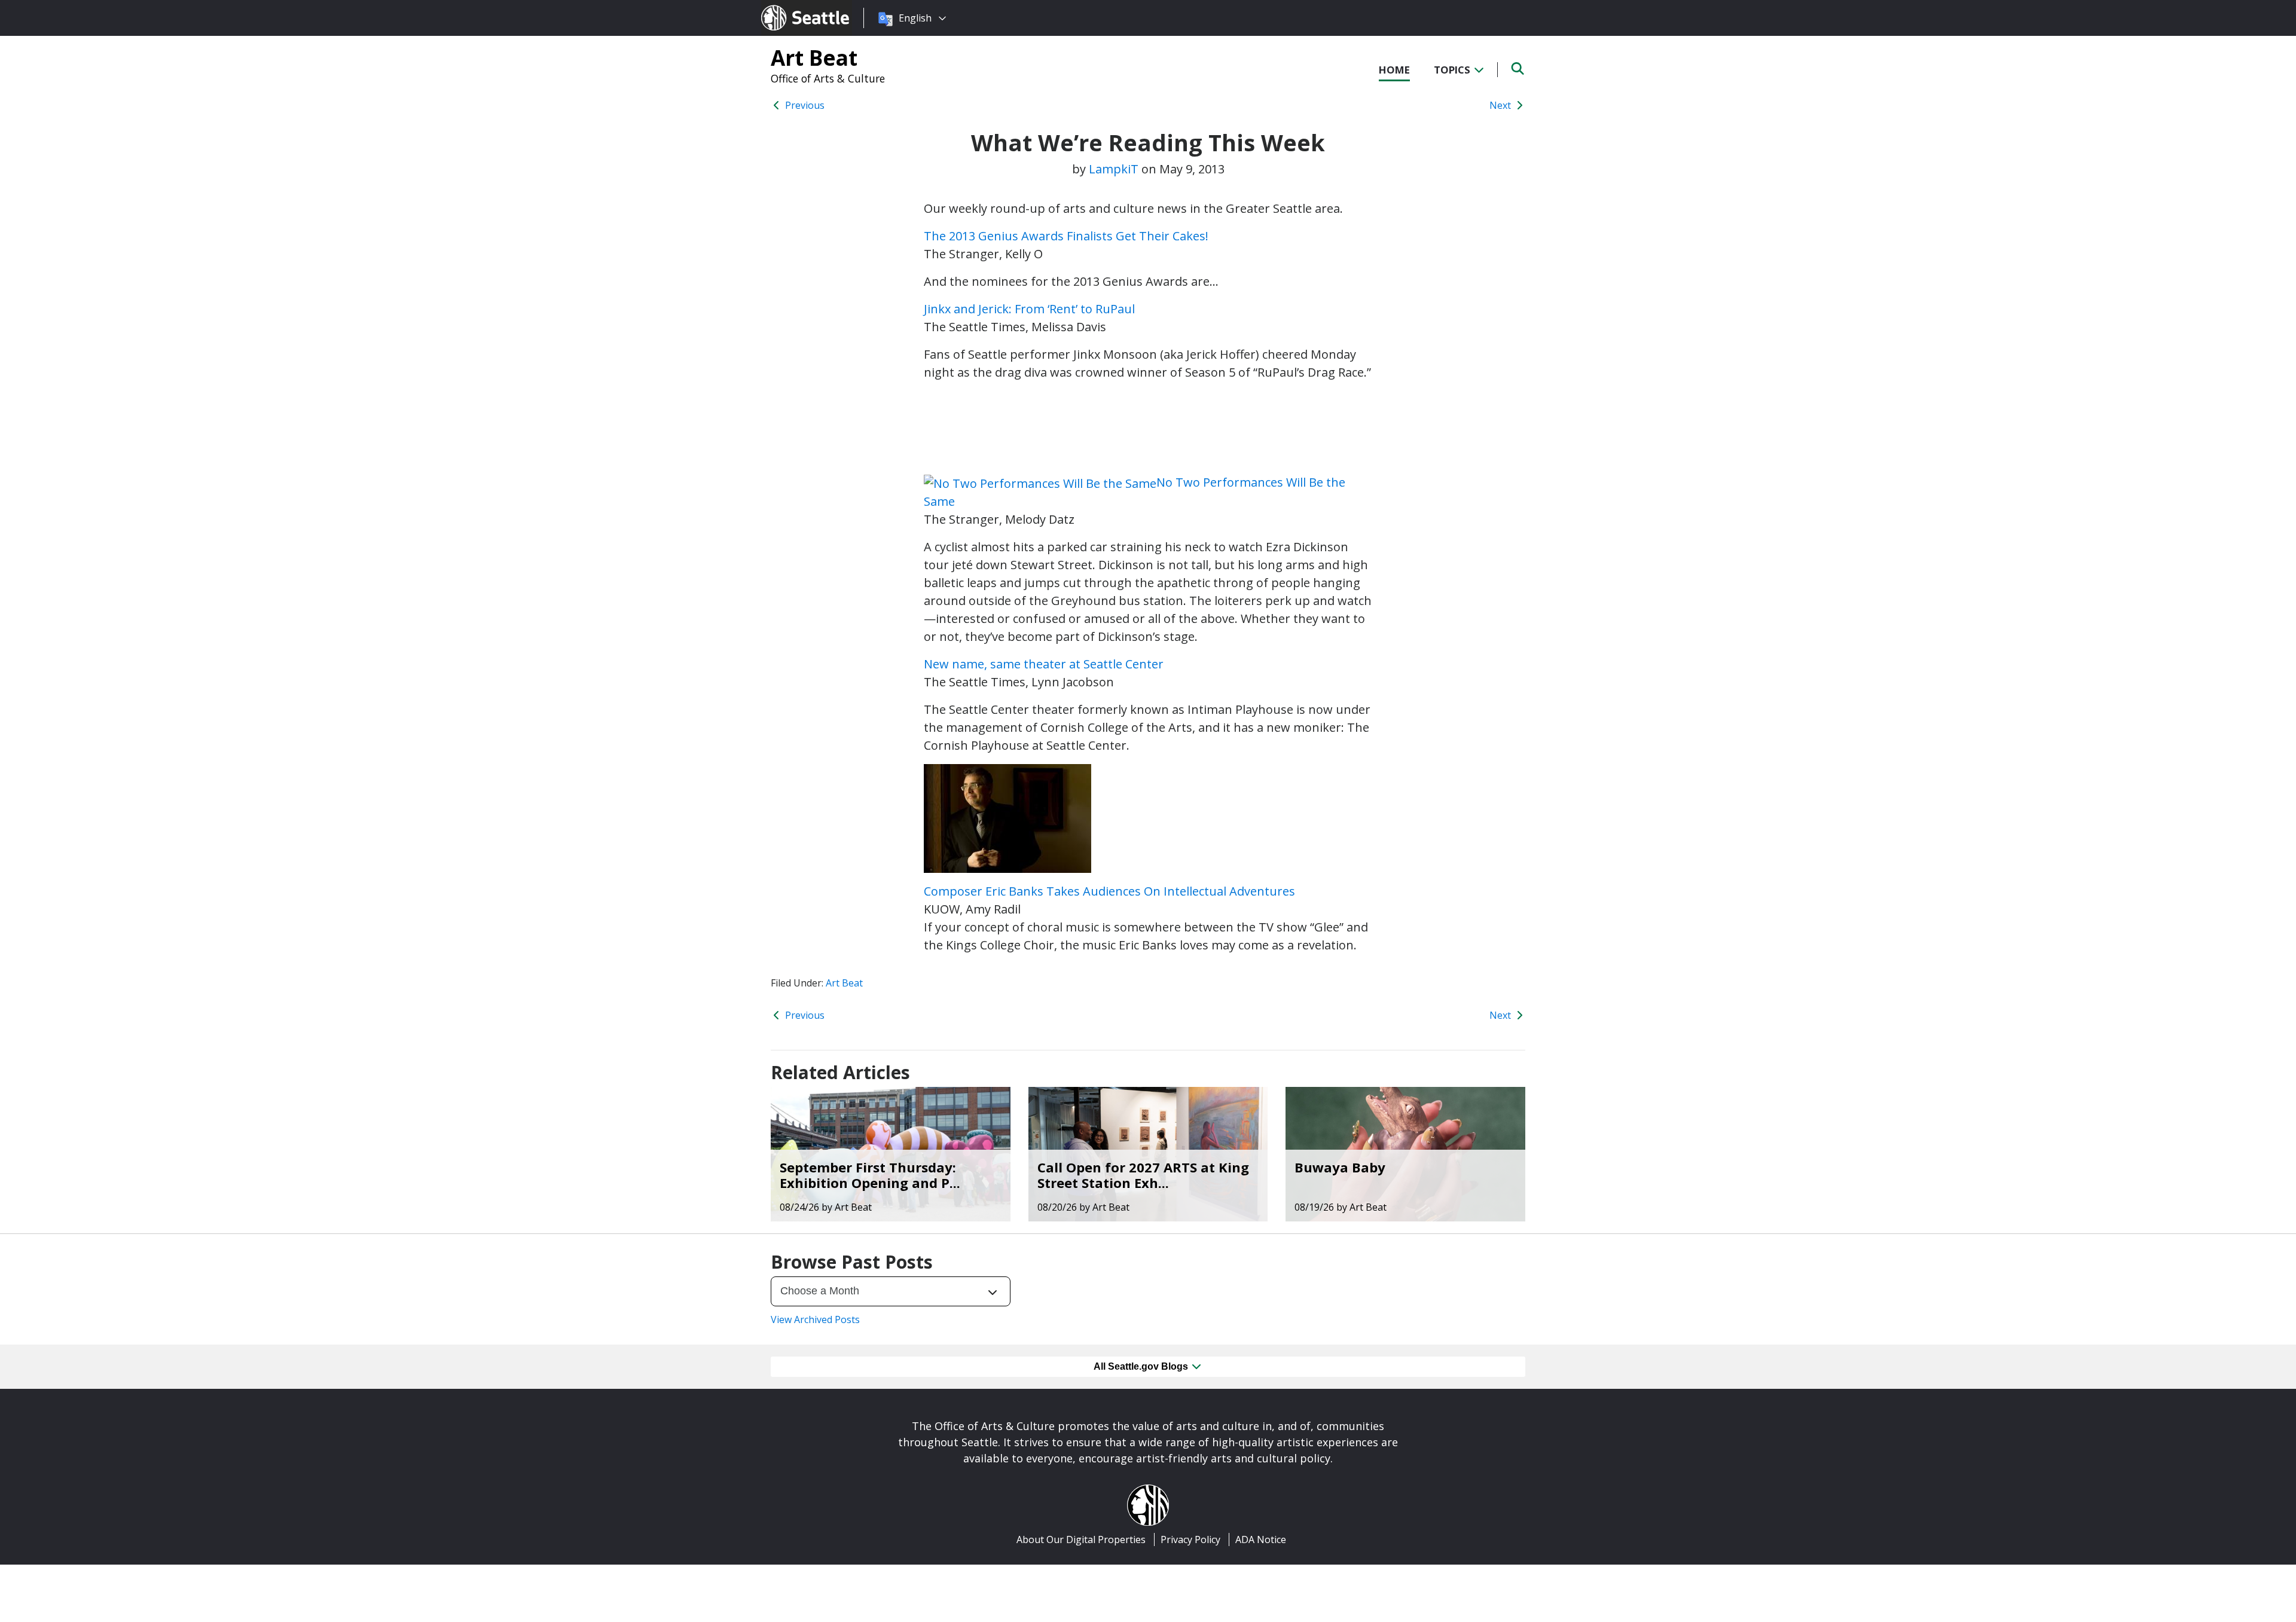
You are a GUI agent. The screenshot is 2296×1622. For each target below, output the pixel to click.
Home (1394, 70)
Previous (804, 105)
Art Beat (814, 57)
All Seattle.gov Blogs (1142, 1366)
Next (1501, 105)
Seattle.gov (787, 7)
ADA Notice (1261, 1539)
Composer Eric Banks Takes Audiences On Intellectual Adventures (1109, 891)
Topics (1453, 70)
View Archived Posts (815, 1319)
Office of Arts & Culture (828, 78)
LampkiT (1114, 169)
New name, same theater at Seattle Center (1044, 664)
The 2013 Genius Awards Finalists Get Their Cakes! (1066, 236)
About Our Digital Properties (1081, 1539)
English (915, 18)
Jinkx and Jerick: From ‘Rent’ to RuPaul (1029, 309)
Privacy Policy (1190, 1539)
